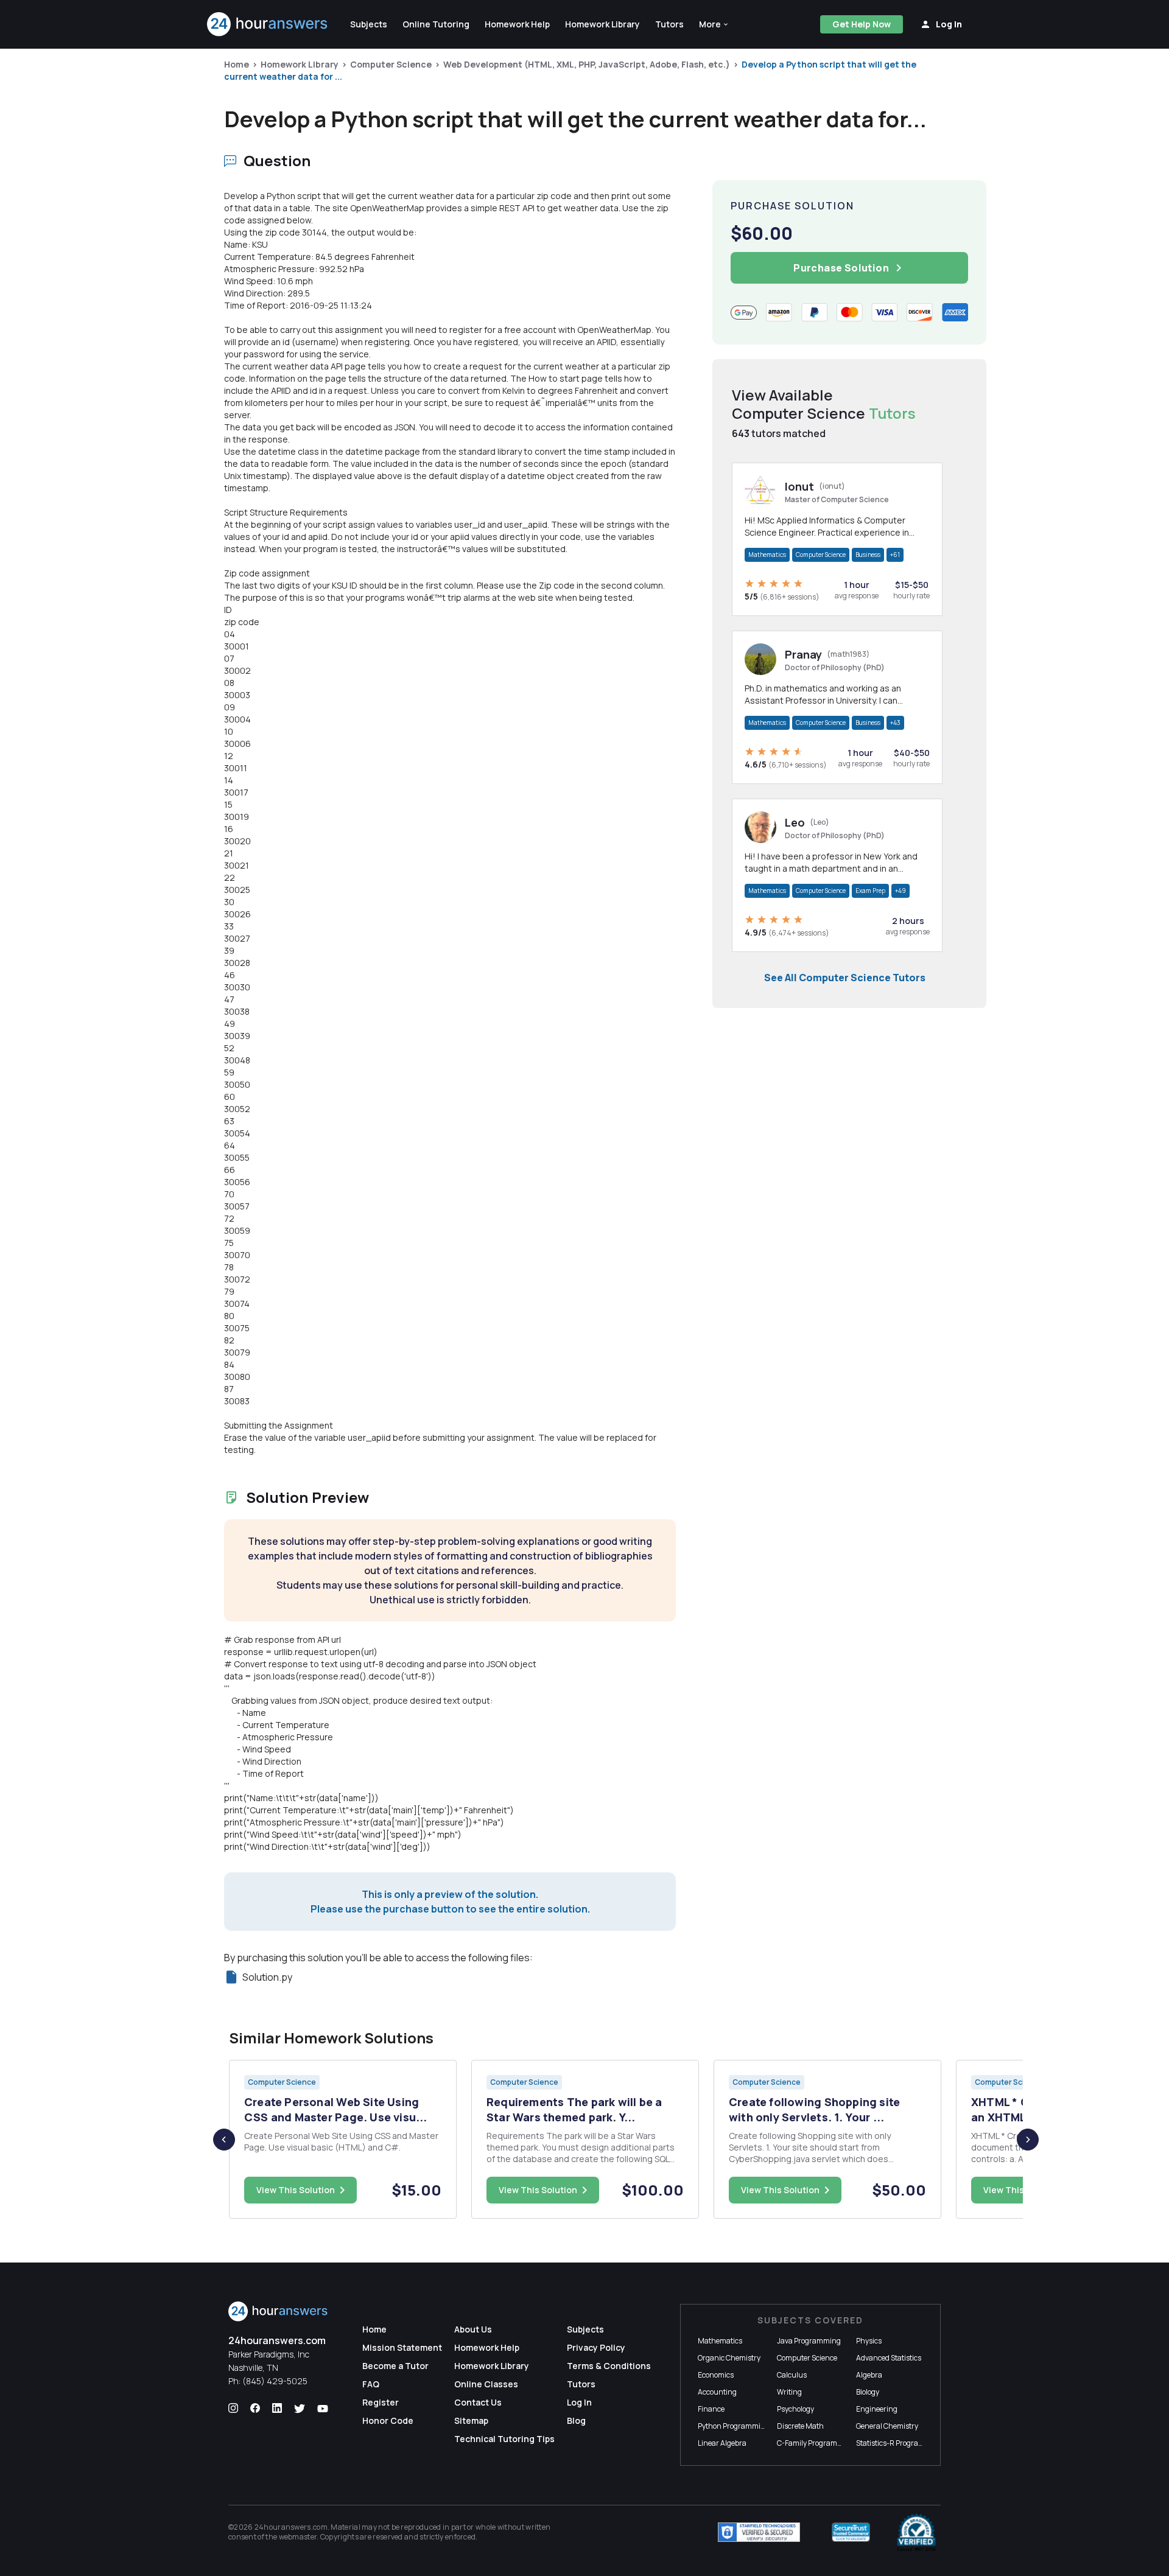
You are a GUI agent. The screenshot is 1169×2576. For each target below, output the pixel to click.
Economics (716, 2375)
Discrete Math (800, 2426)
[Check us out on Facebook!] (255, 2409)
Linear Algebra (722, 2443)
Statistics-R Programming (899, 2443)
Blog (576, 2420)
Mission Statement (402, 2347)
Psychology (795, 2409)
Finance (711, 2409)
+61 (895, 555)
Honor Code (388, 2420)
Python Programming (734, 2426)
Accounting (717, 2392)
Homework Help (487, 2347)
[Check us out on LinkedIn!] (277, 2409)
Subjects (585, 2329)
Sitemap (471, 2420)
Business (868, 555)
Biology (868, 2392)
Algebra (869, 2375)
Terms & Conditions (609, 2366)
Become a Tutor (395, 2366)
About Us (473, 2329)
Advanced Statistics (889, 2358)
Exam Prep (870, 891)
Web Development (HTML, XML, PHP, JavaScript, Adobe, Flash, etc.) (587, 64)
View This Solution (296, 2190)
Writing (789, 2392)
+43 (895, 723)
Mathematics (767, 555)
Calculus (792, 2375)
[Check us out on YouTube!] (323, 2409)
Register (381, 2402)
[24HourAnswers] (268, 24)
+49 (900, 891)
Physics (869, 2341)
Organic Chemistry (729, 2358)
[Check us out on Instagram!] (233, 2409)
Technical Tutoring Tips (504, 2439)
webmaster (298, 2537)
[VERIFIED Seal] (916, 2532)
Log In (579, 2402)
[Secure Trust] (851, 2532)
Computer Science (391, 64)
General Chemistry (887, 2426)
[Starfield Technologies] (759, 2532)
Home (237, 64)
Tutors (581, 2384)
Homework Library (300, 64)
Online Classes (486, 2384)
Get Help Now (862, 24)
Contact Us (478, 2402)
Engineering (877, 2409)
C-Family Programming (816, 2443)
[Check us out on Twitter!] (300, 2409)
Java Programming (809, 2341)
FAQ (371, 2384)
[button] (714, 24)
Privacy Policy (596, 2347)
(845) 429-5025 (275, 2381)
